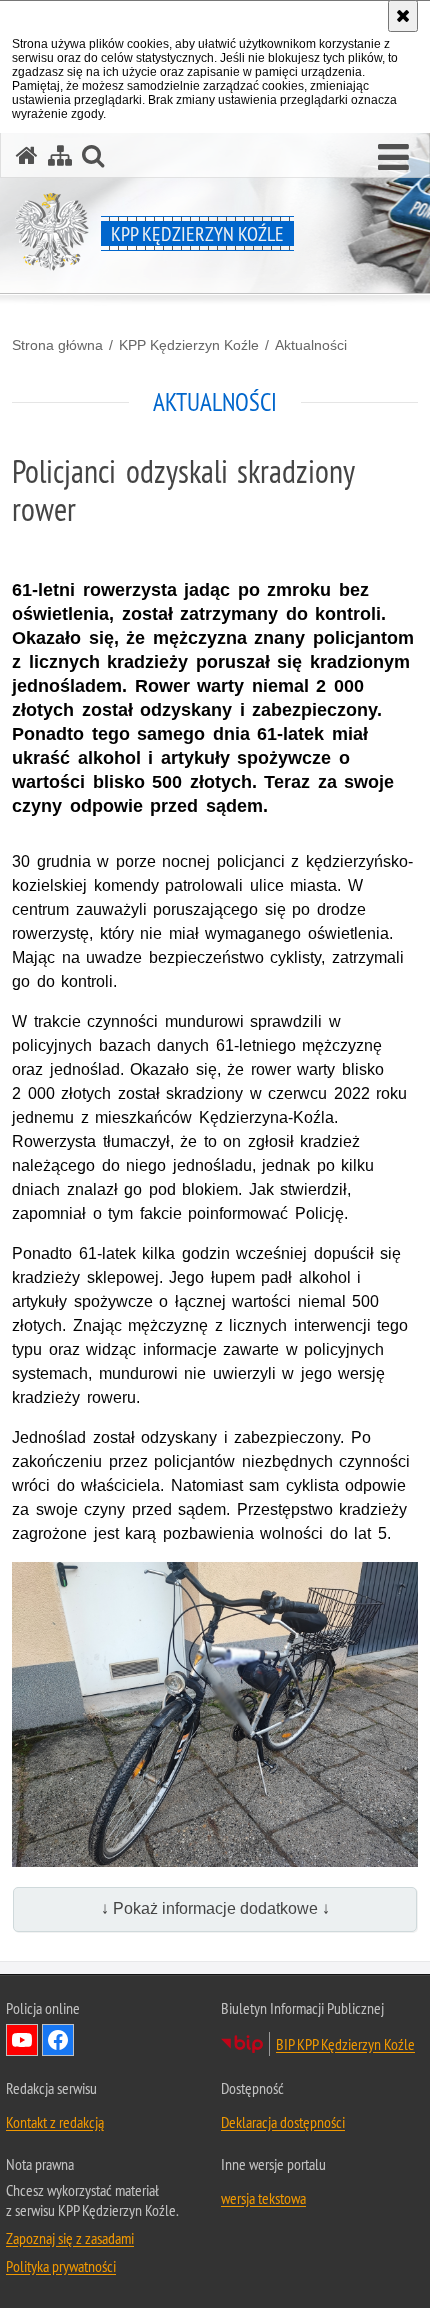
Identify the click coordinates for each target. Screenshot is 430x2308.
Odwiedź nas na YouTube (22, 2040)
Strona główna (57, 345)
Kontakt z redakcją (55, 2122)
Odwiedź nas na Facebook (58, 2040)
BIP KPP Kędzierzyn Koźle (345, 2044)
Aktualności (311, 345)
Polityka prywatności (61, 2266)
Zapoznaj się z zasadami (70, 2238)
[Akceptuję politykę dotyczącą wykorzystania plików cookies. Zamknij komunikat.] (403, 16)
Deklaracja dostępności (283, 2122)
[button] (393, 158)
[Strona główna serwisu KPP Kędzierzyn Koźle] (27, 155)
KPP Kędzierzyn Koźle (189, 345)
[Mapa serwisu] (60, 155)
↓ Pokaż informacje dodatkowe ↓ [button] (215, 1908)
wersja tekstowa (263, 2198)
